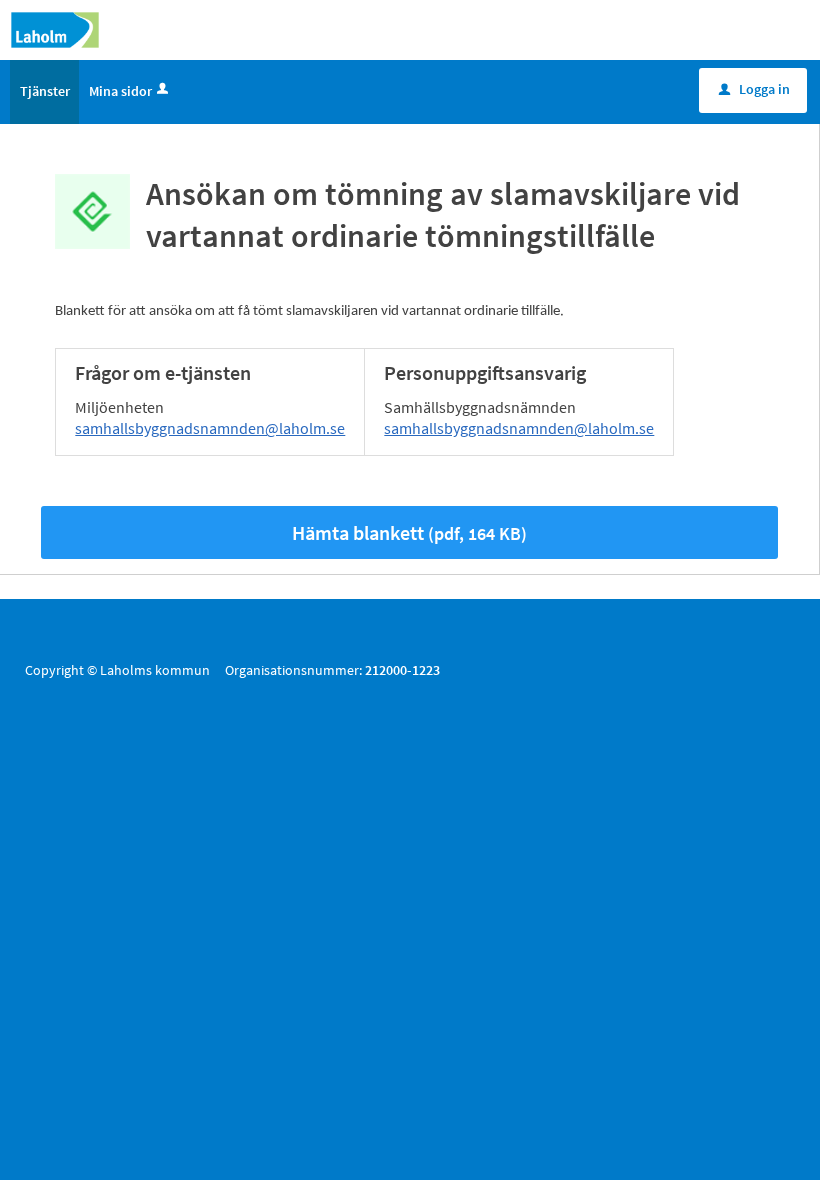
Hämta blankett (409, 532)
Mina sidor (120, 91)
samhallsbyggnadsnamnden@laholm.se (210, 428)
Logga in (754, 89)
